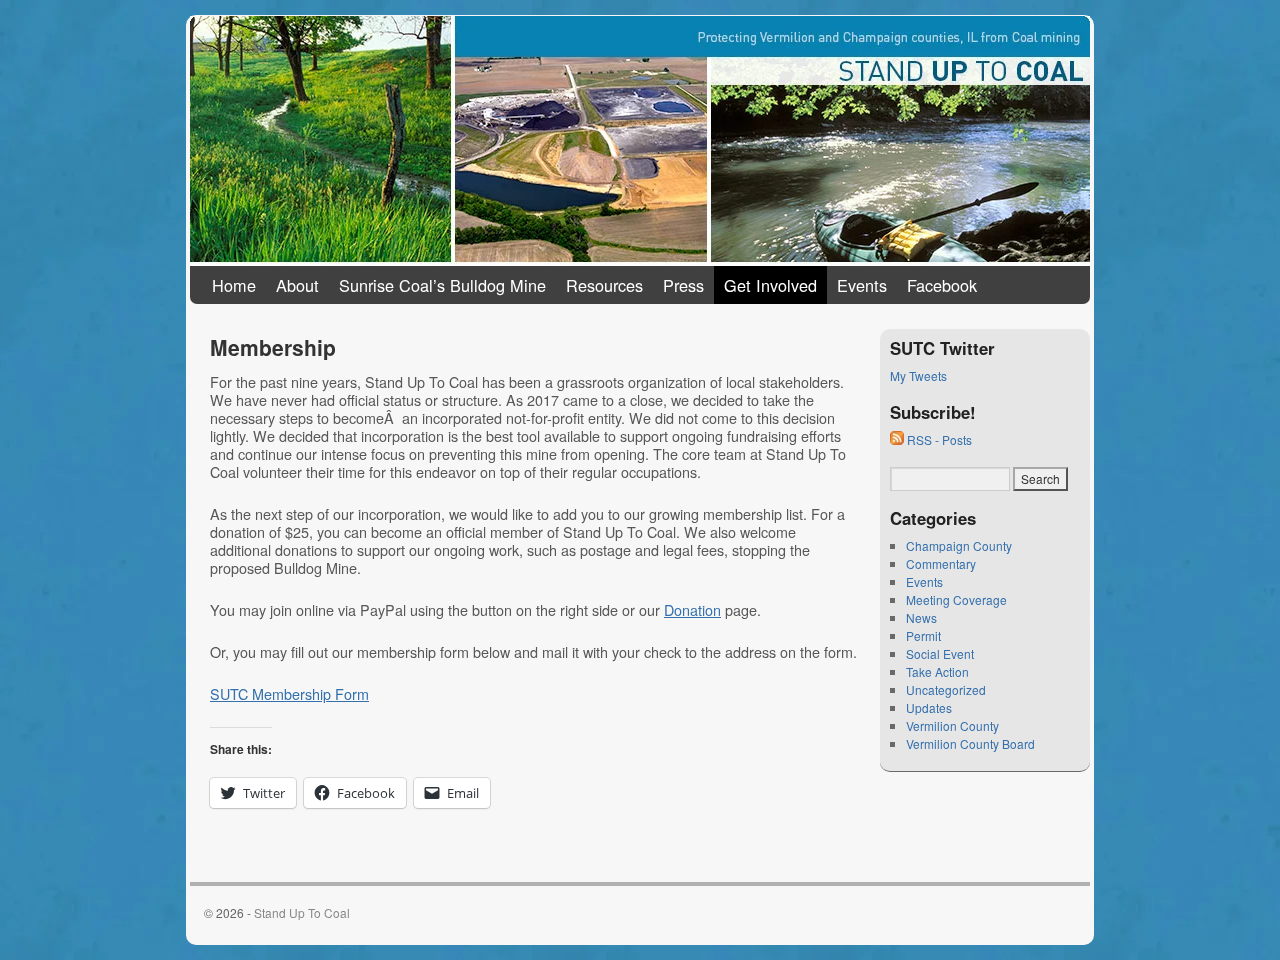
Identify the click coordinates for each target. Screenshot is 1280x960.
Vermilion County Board (970, 743)
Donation (692, 609)
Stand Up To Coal (313, 33)
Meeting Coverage (956, 599)
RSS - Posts (938, 439)
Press (683, 285)
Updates (929, 707)
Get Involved (770, 285)
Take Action (937, 671)
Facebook (942, 285)
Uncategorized (946, 689)
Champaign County (959, 545)
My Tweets (918, 375)
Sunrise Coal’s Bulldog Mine (442, 285)
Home (234, 285)
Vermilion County (952, 725)
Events (862, 285)
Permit (923, 635)
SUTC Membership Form (289, 693)
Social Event (940, 653)
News (921, 617)
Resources (604, 285)
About (297, 285)
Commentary (941, 563)
